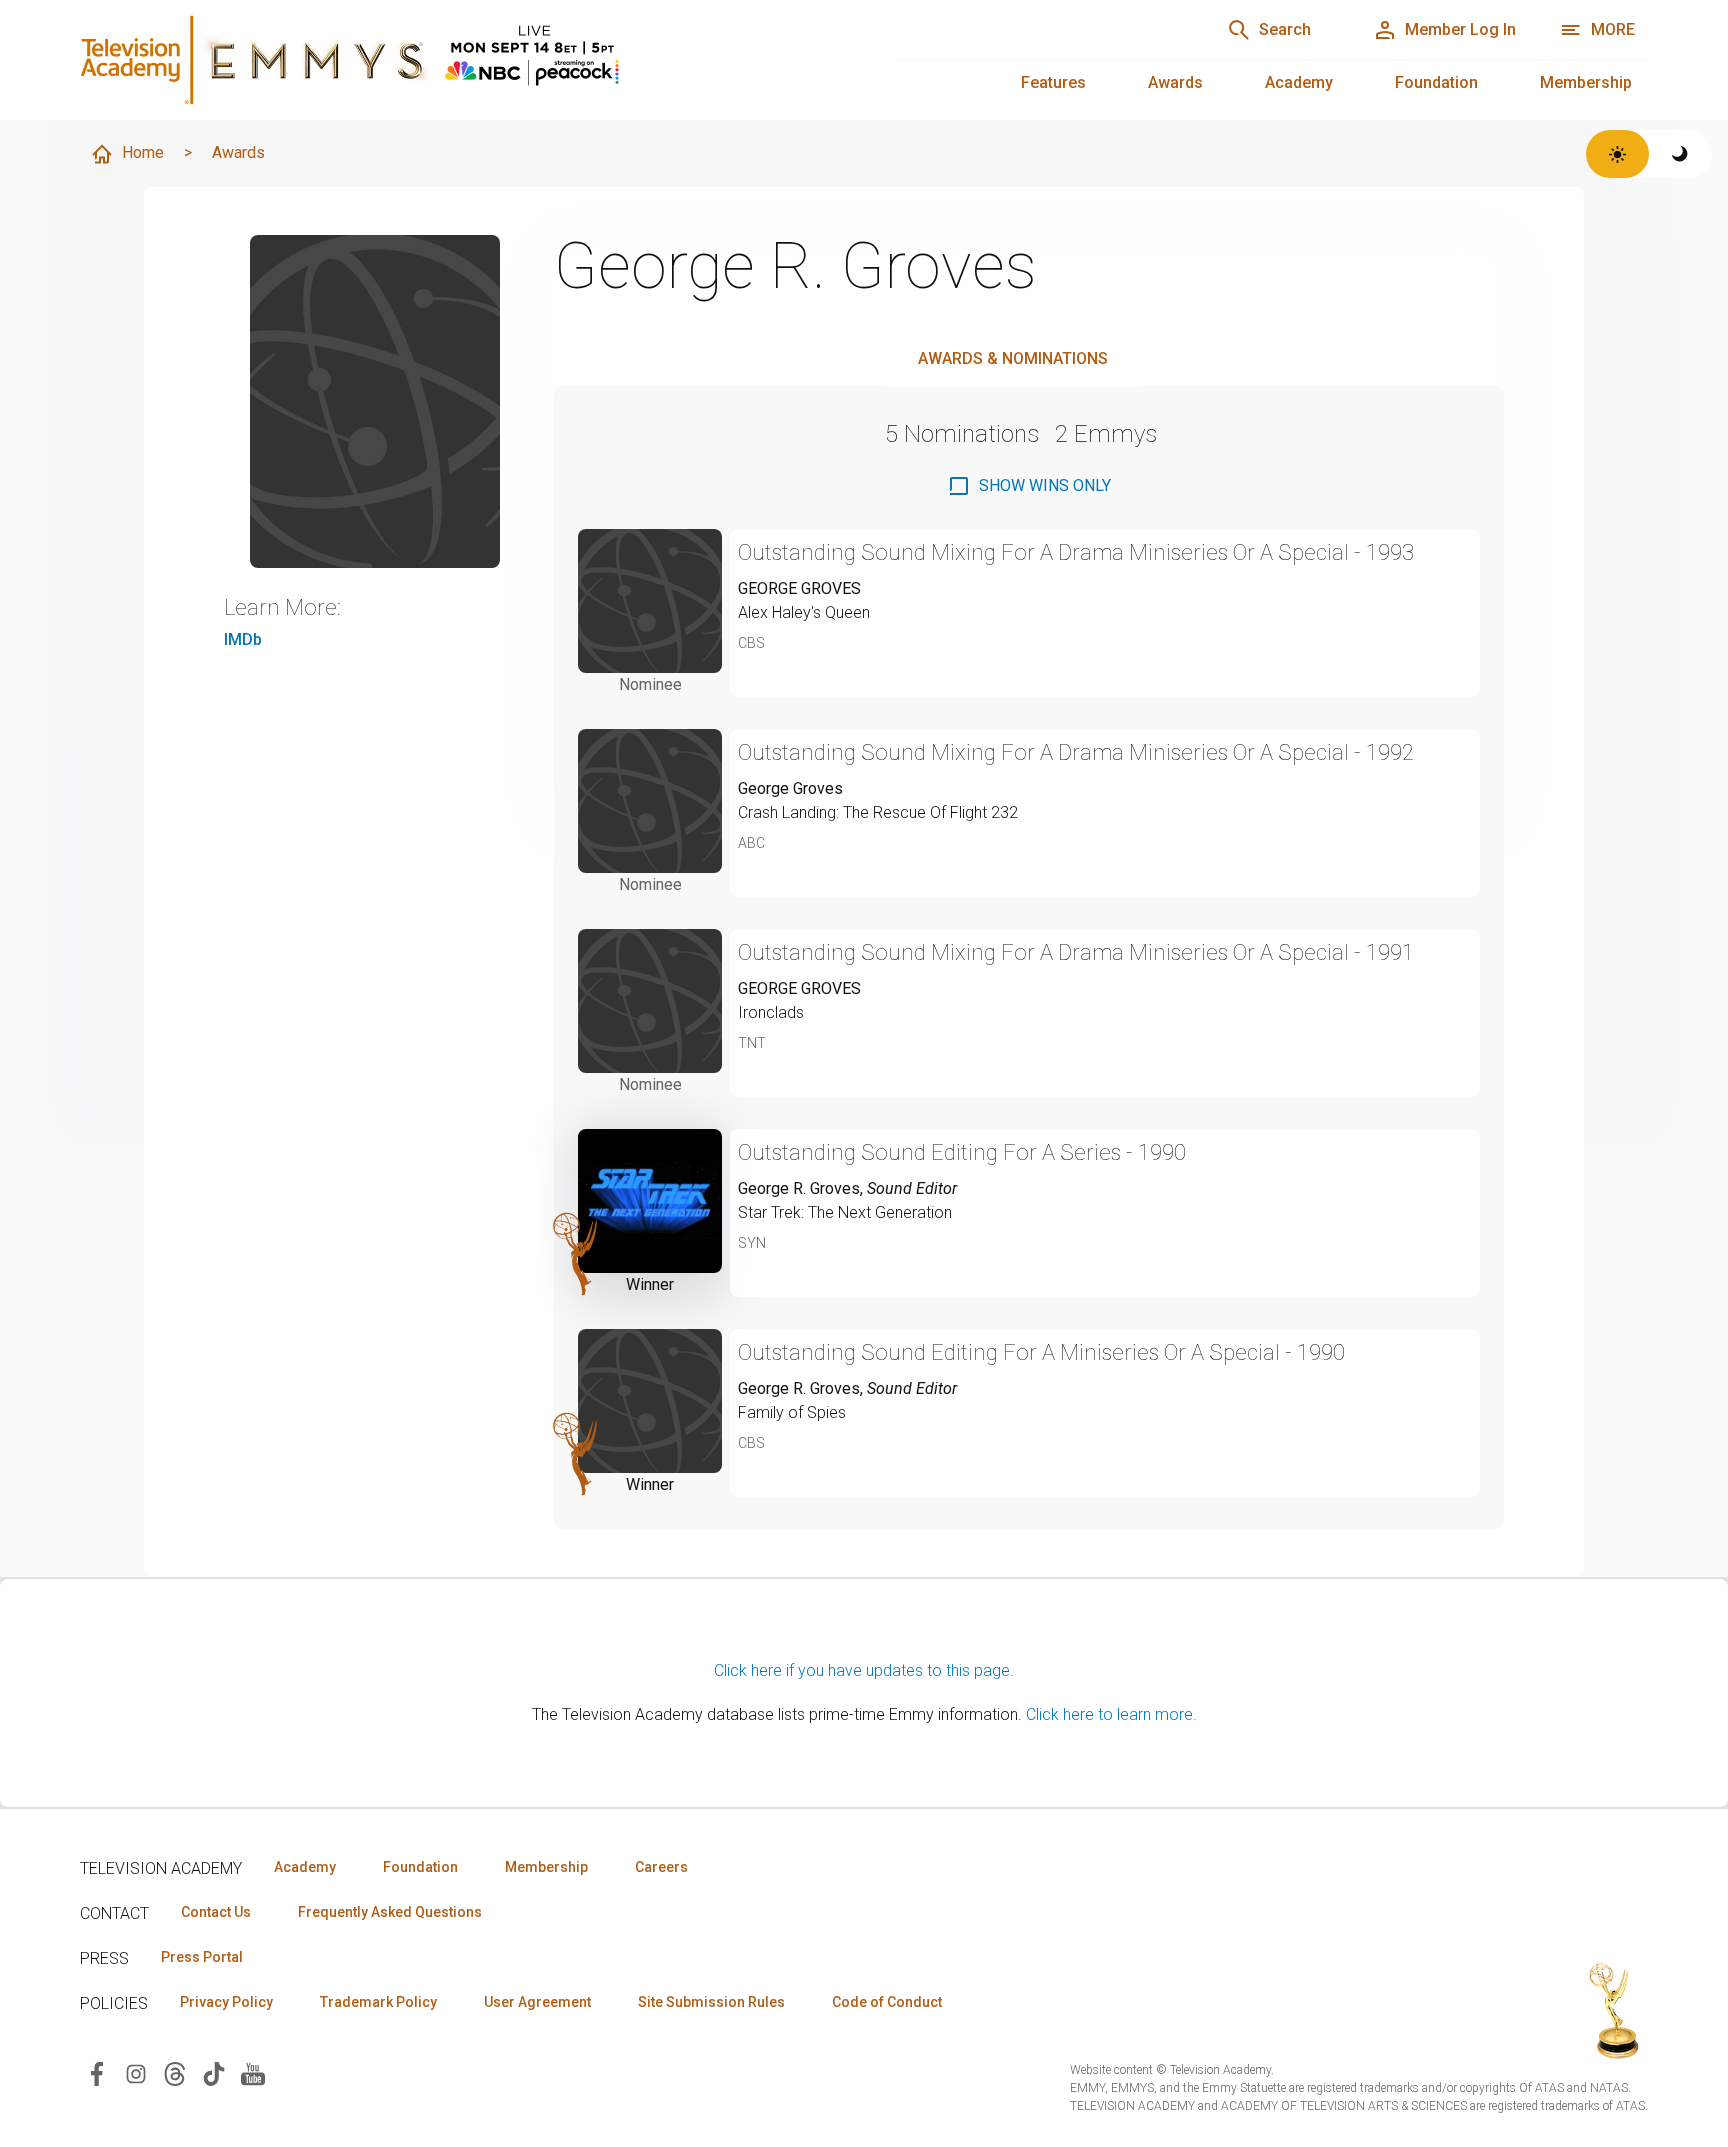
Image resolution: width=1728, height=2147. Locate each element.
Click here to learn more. (1111, 1714)
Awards (1175, 82)
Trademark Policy (378, 2002)
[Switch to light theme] (1617, 154)
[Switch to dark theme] (1680, 154)
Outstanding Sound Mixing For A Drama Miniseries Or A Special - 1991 (1076, 952)
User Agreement (537, 2002)
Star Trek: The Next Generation (845, 1212)
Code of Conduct (887, 2002)
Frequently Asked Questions (390, 1912)
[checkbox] (1029, 486)
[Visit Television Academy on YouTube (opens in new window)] (253, 2072)
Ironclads (771, 1012)
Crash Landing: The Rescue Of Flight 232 (878, 812)
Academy (1299, 82)
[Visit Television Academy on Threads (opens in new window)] (175, 2072)
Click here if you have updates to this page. (864, 1670)
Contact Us (216, 1912)
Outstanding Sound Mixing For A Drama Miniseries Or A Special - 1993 (1076, 552)
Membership (1586, 82)
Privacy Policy (226, 2002)
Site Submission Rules (711, 2002)
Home (143, 152)
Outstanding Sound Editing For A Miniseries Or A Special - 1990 (1041, 1352)
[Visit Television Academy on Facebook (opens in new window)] (97, 2072)
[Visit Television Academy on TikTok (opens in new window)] (214, 2072)
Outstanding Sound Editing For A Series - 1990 (962, 1152)
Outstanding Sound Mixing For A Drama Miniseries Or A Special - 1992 (1076, 752)
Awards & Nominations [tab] (1013, 358)
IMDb (243, 639)
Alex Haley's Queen (804, 612)
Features (1053, 82)
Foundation (1436, 82)
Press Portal (202, 1957)
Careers (661, 1867)
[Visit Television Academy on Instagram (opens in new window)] (136, 2072)
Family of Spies (792, 1412)
